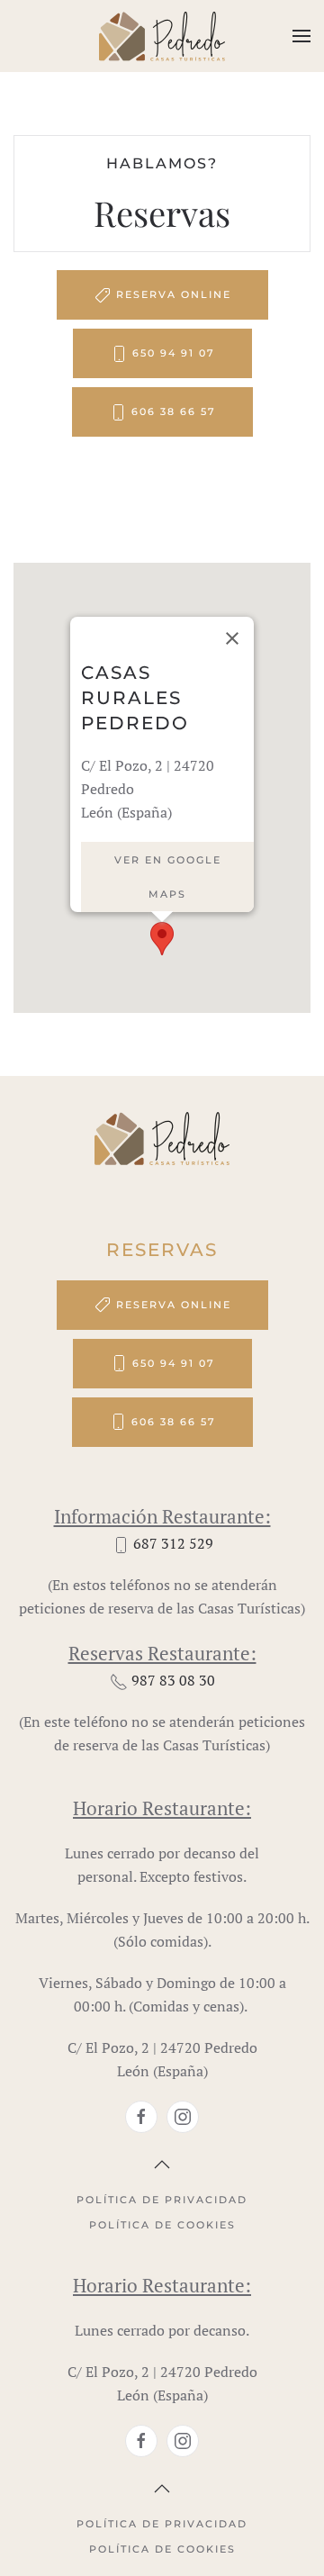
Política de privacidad (162, 2200)
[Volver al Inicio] (162, 36)
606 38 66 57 (174, 411)
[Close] (232, 638)
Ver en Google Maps (168, 877)
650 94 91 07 (174, 353)
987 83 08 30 (173, 1680)
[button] (301, 36)
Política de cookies (162, 2225)
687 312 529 (173, 1543)
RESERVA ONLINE (174, 294)
